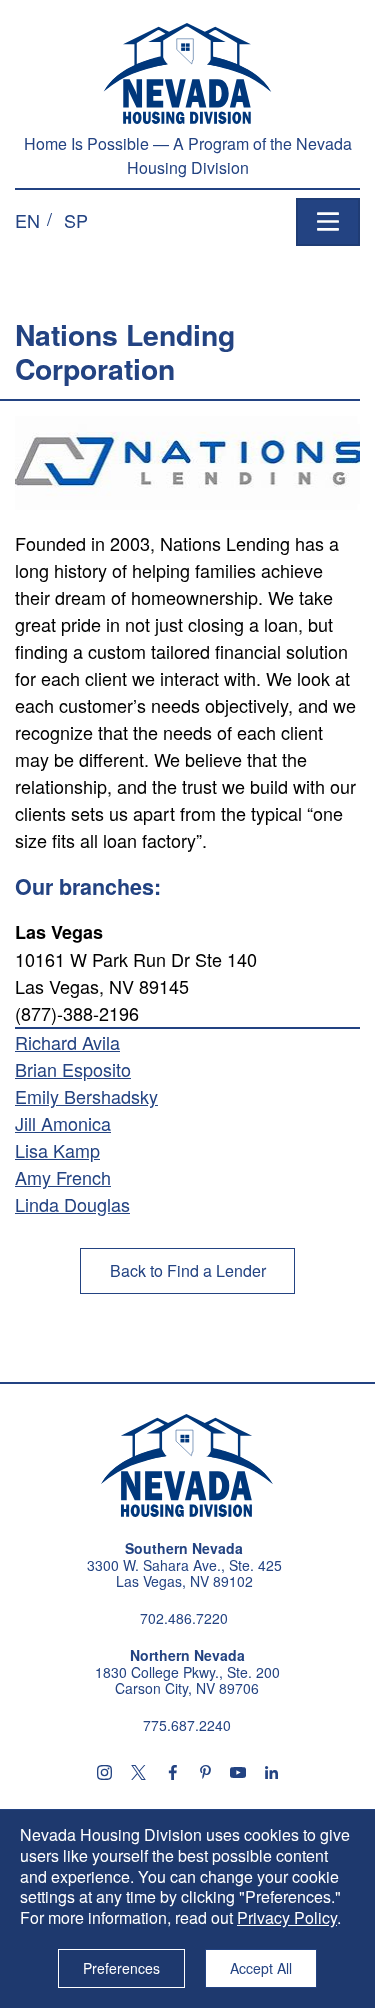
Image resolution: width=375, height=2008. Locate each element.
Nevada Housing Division (187, 1466)
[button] (27, 220)
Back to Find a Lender (188, 1270)
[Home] (187, 73)
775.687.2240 (187, 1725)
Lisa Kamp (57, 1150)
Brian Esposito (73, 1069)
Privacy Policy (287, 1917)
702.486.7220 (184, 1618)
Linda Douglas (72, 1204)
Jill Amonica (63, 1123)
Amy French (63, 1177)
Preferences (121, 1968)
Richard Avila (67, 1042)
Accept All (261, 1968)
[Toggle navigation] (328, 222)
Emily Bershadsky (86, 1096)
